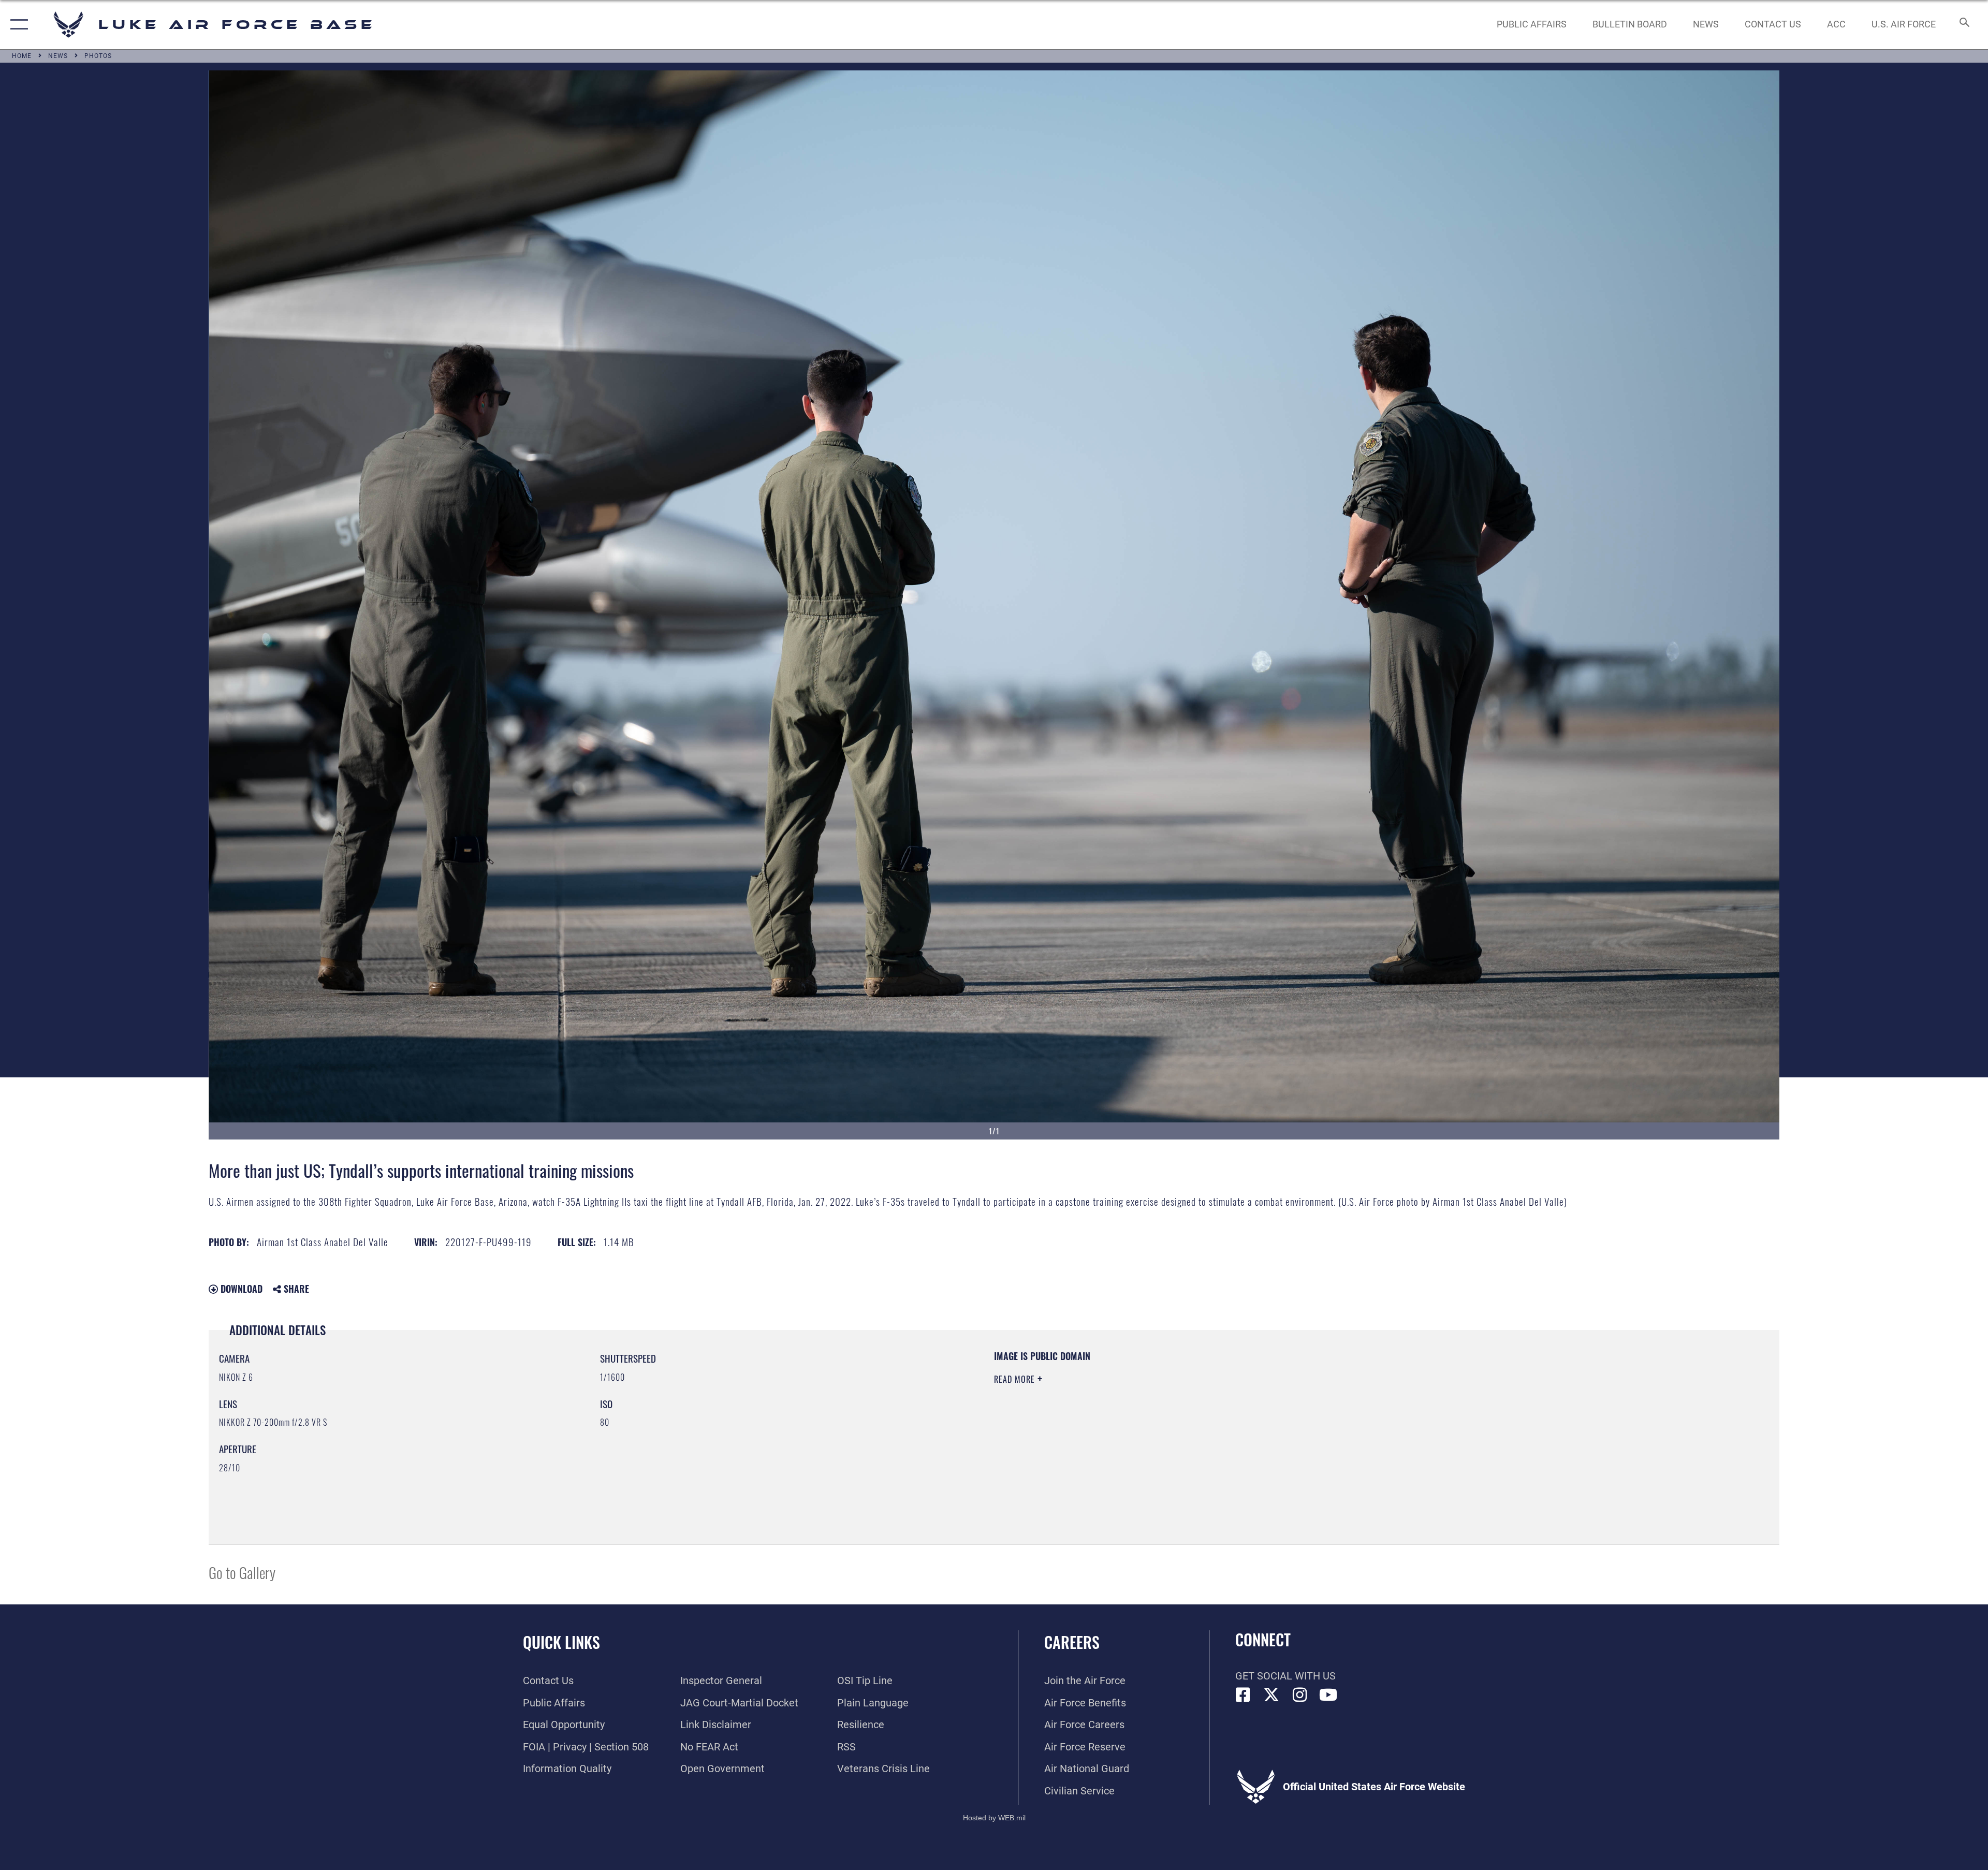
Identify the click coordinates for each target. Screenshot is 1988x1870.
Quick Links (561, 1642)
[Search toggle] (1963, 25)
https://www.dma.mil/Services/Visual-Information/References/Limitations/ (1323, 1416)
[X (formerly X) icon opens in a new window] (1271, 1695)
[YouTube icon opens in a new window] (1328, 1695)
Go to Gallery (242, 1572)
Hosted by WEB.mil (994, 1818)
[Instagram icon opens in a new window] (1300, 1695)
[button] (17, 25)
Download (240, 1289)
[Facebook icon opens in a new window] (1243, 1695)
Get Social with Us (1285, 1676)
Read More (1016, 1379)
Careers (1072, 1642)
